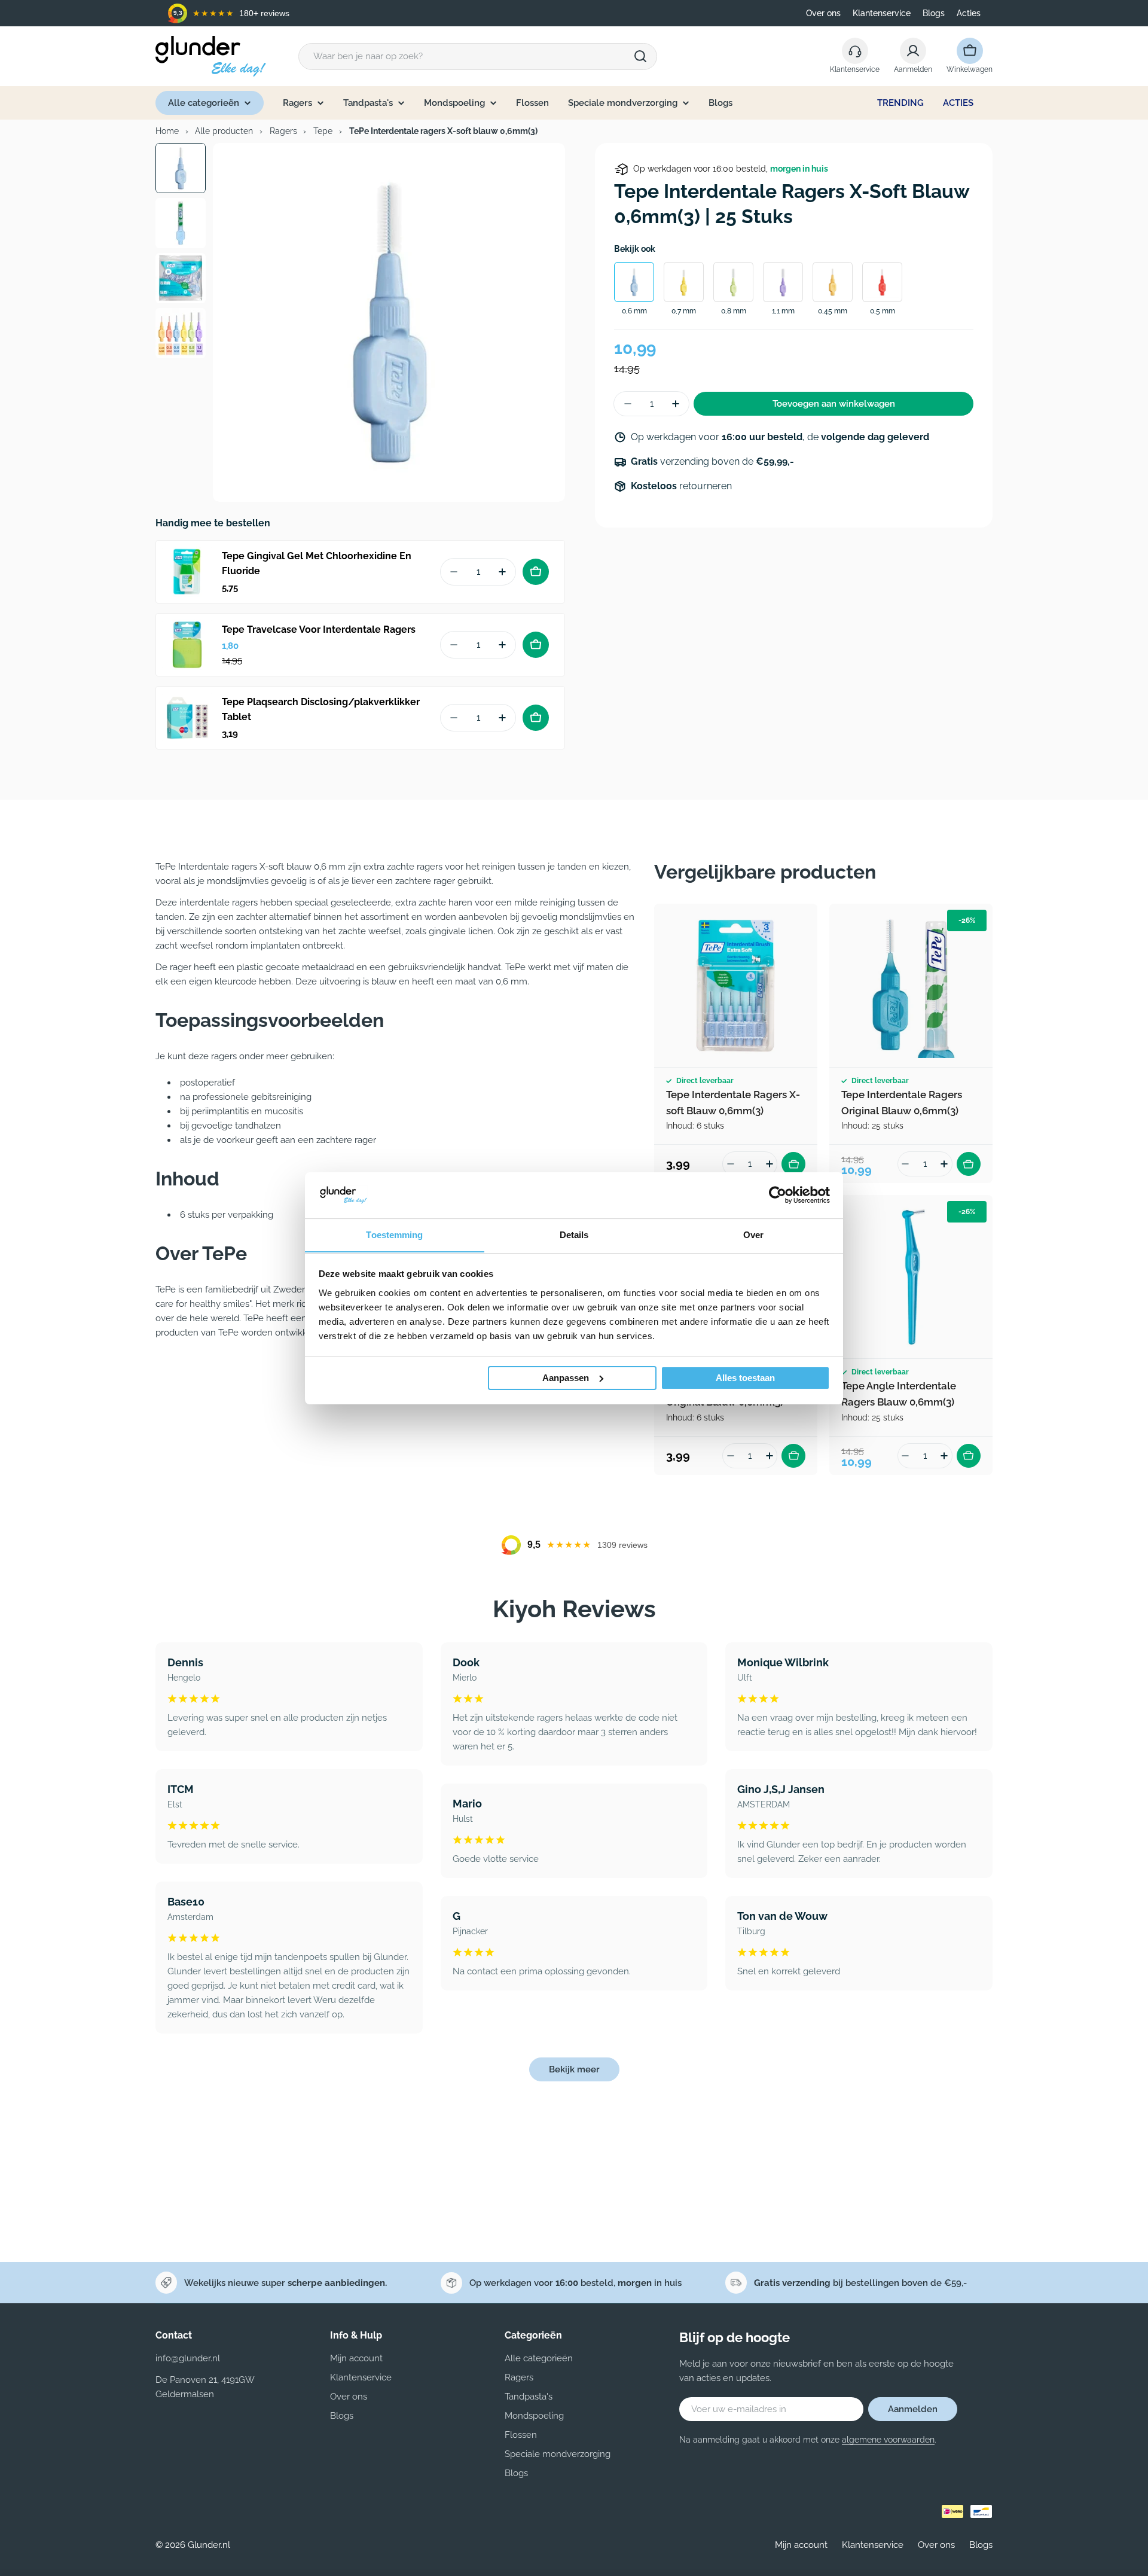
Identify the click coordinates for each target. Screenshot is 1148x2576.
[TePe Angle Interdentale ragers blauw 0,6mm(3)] (911, 1277)
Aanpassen (566, 1378)
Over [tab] (753, 1234)
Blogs (934, 13)
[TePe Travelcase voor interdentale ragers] (187, 645)
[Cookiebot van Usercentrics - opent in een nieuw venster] (778, 1195)
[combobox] (478, 57)
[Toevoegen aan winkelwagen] (536, 572)
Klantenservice (882, 13)
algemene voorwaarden (888, 2440)
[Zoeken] (640, 56)
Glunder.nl (209, 2545)
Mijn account (801, 2545)
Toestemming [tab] (394, 1234)
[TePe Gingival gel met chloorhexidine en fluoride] (187, 572)
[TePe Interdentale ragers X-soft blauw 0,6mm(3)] (736, 985)
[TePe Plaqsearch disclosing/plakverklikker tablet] (187, 718)
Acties (969, 13)
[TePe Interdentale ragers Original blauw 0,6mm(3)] (911, 985)
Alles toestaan (745, 1378)
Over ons (823, 13)
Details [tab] (574, 1234)
